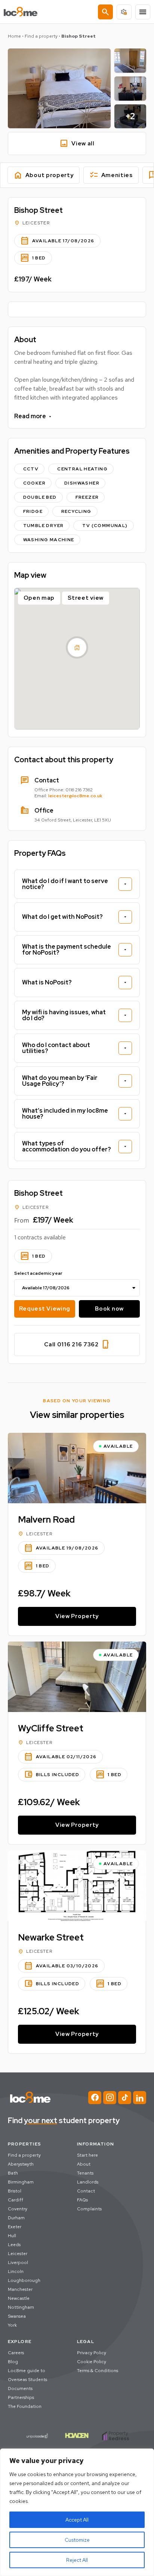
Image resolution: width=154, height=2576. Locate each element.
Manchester (20, 2289)
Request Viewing (45, 1309)
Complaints (89, 2209)
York (12, 2325)
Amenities (111, 175)
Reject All (77, 2560)
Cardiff (16, 2200)
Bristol (15, 2191)
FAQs (82, 2200)
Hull (12, 2236)
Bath (13, 2173)
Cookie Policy (92, 2362)
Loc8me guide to (27, 2371)
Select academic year (38, 1273)
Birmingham (21, 2182)
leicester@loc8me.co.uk (75, 796)
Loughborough (24, 2280)
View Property (77, 1616)
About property (44, 175)
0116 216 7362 (79, 790)
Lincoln (16, 2271)
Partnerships (21, 2397)
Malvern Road (46, 1519)
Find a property (41, 36)
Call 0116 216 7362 (77, 1344)
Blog (13, 2362)
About (84, 2164)
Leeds (14, 2245)
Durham (16, 2218)
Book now (109, 1309)
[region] (77, 2512)
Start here (87, 2155)
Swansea (17, 2316)
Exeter (15, 2227)
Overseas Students (27, 2380)
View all (77, 144)
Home (14, 36)
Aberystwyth (21, 2164)
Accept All (77, 2520)
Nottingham (21, 2307)
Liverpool (18, 2263)
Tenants (85, 2173)
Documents (20, 2389)
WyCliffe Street (51, 1728)
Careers (16, 2353)
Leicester (18, 2254)
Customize (77, 2540)
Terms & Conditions (98, 2371)
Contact (86, 2191)
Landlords (88, 2182)
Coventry (18, 2209)
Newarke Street (51, 1937)
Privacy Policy (92, 2353)
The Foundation (25, 2406)
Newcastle (19, 2298)
